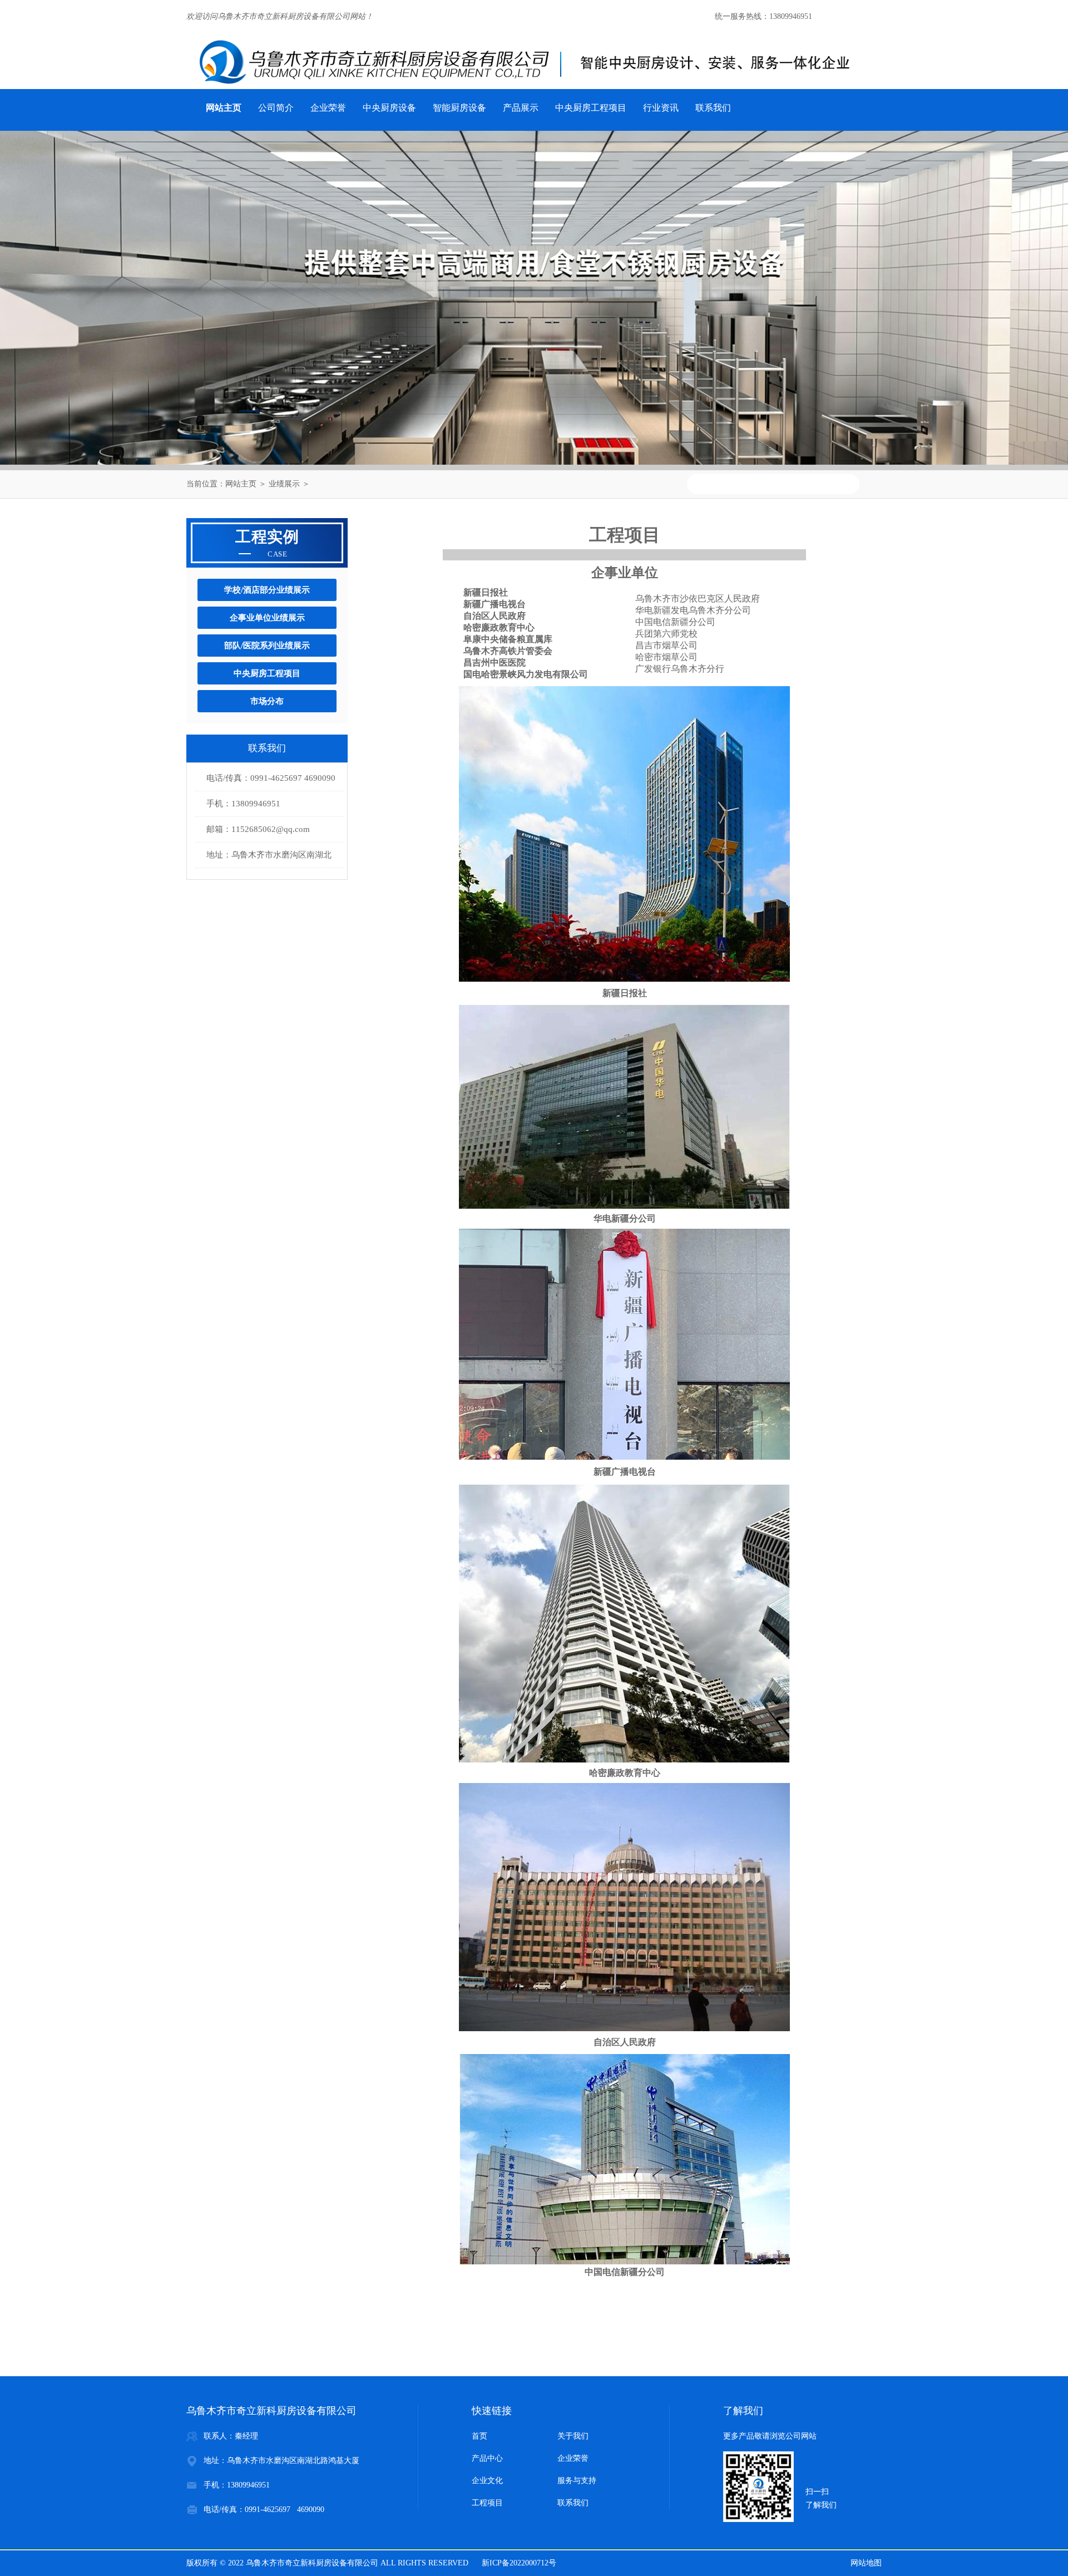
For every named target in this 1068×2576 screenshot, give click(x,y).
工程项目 (487, 2503)
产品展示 (521, 108)
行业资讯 (661, 108)
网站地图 (866, 2563)
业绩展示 (284, 484)
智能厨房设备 (459, 108)
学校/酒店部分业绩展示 (267, 590)
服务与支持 (577, 2481)
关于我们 (573, 2436)
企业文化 (487, 2481)
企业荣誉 (328, 108)
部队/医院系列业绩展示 (267, 646)
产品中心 (487, 2458)
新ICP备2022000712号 (519, 2563)
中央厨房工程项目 (591, 108)
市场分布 (267, 701)
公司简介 (276, 108)
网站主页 (241, 484)
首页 (479, 2436)
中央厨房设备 (389, 108)
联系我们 (713, 108)
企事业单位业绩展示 (267, 618)
